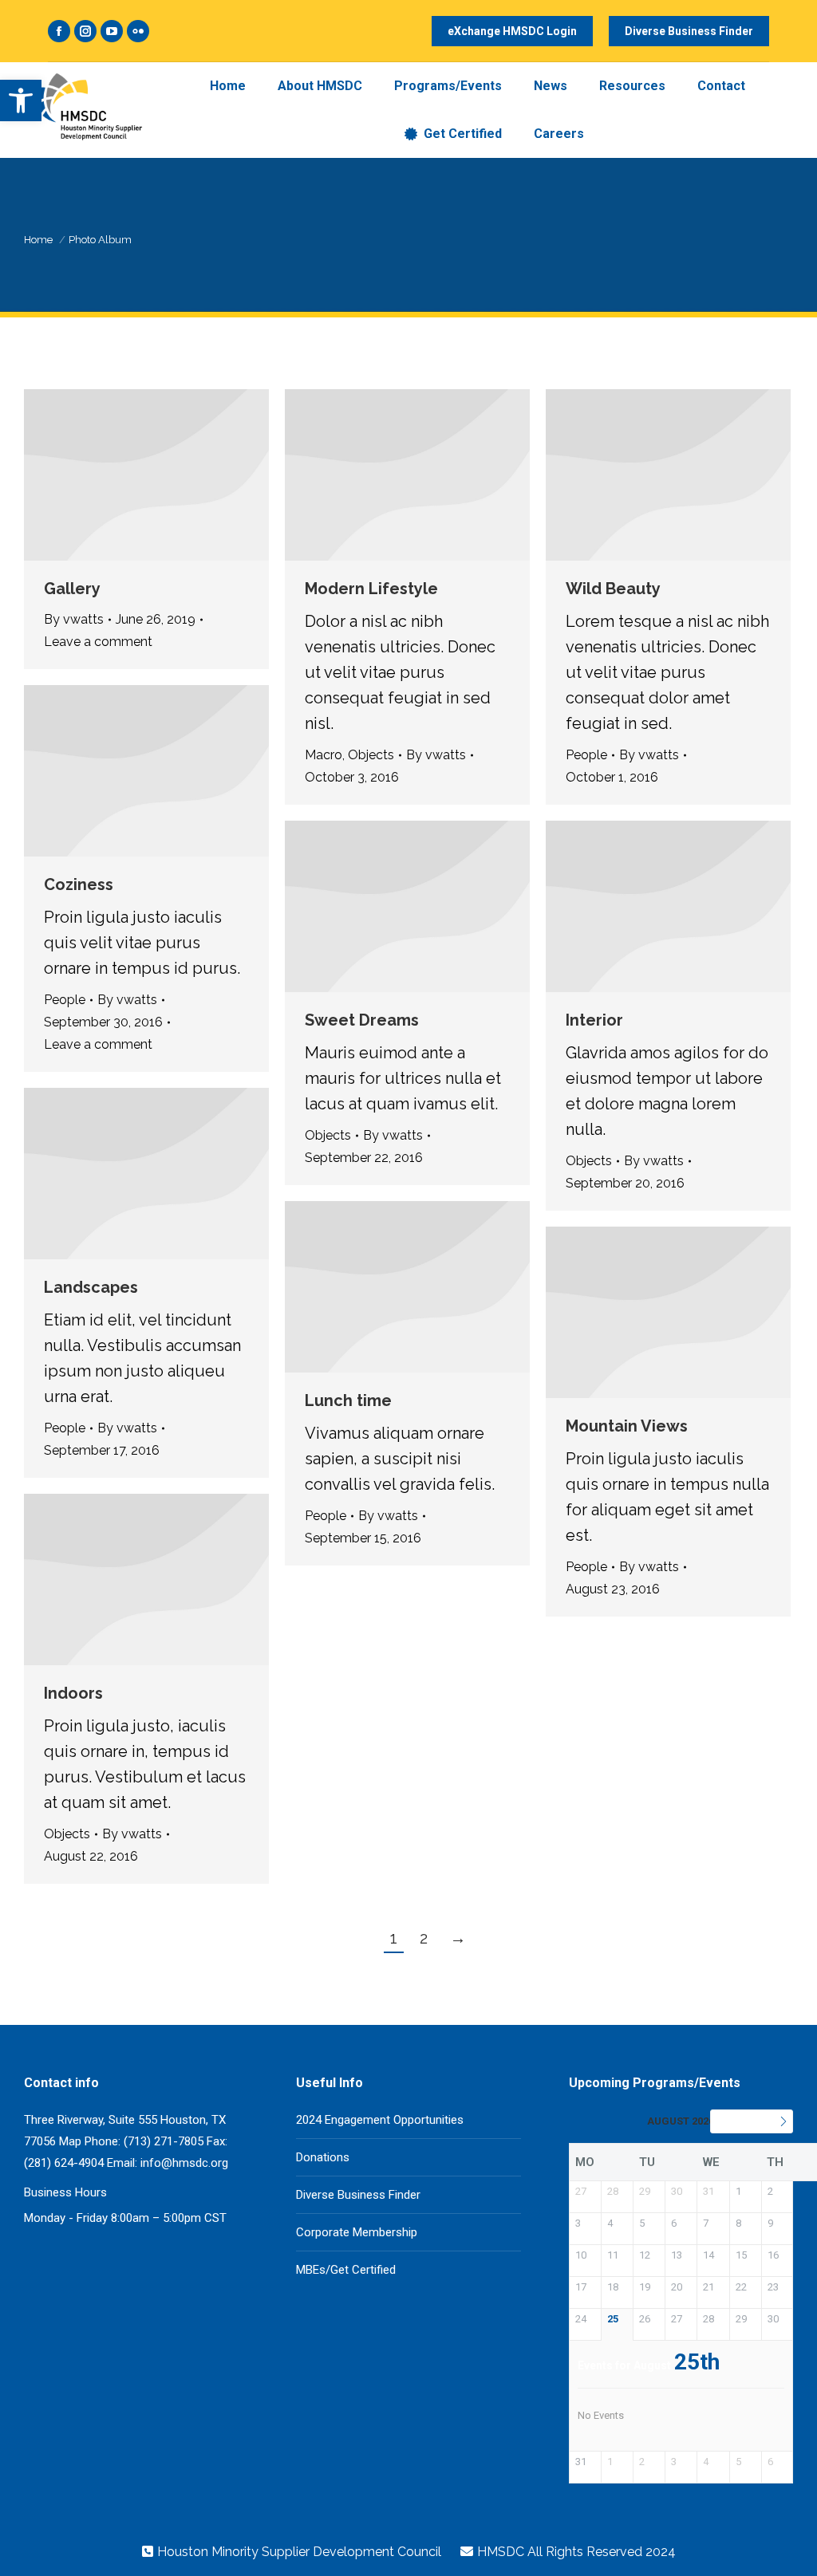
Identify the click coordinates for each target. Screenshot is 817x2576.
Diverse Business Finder (358, 2195)
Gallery (72, 589)
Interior (594, 1020)
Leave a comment (98, 642)
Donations (323, 2157)
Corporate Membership (357, 2232)
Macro (324, 755)
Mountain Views (627, 1426)
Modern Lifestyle (371, 589)
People (586, 755)
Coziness (79, 884)
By (74, 619)
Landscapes (91, 1287)
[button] (21, 100)
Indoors (73, 1693)
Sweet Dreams (362, 1020)
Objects (371, 755)
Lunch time (348, 1400)
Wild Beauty (613, 589)
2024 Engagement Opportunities (380, 2120)
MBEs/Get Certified (346, 2270)
